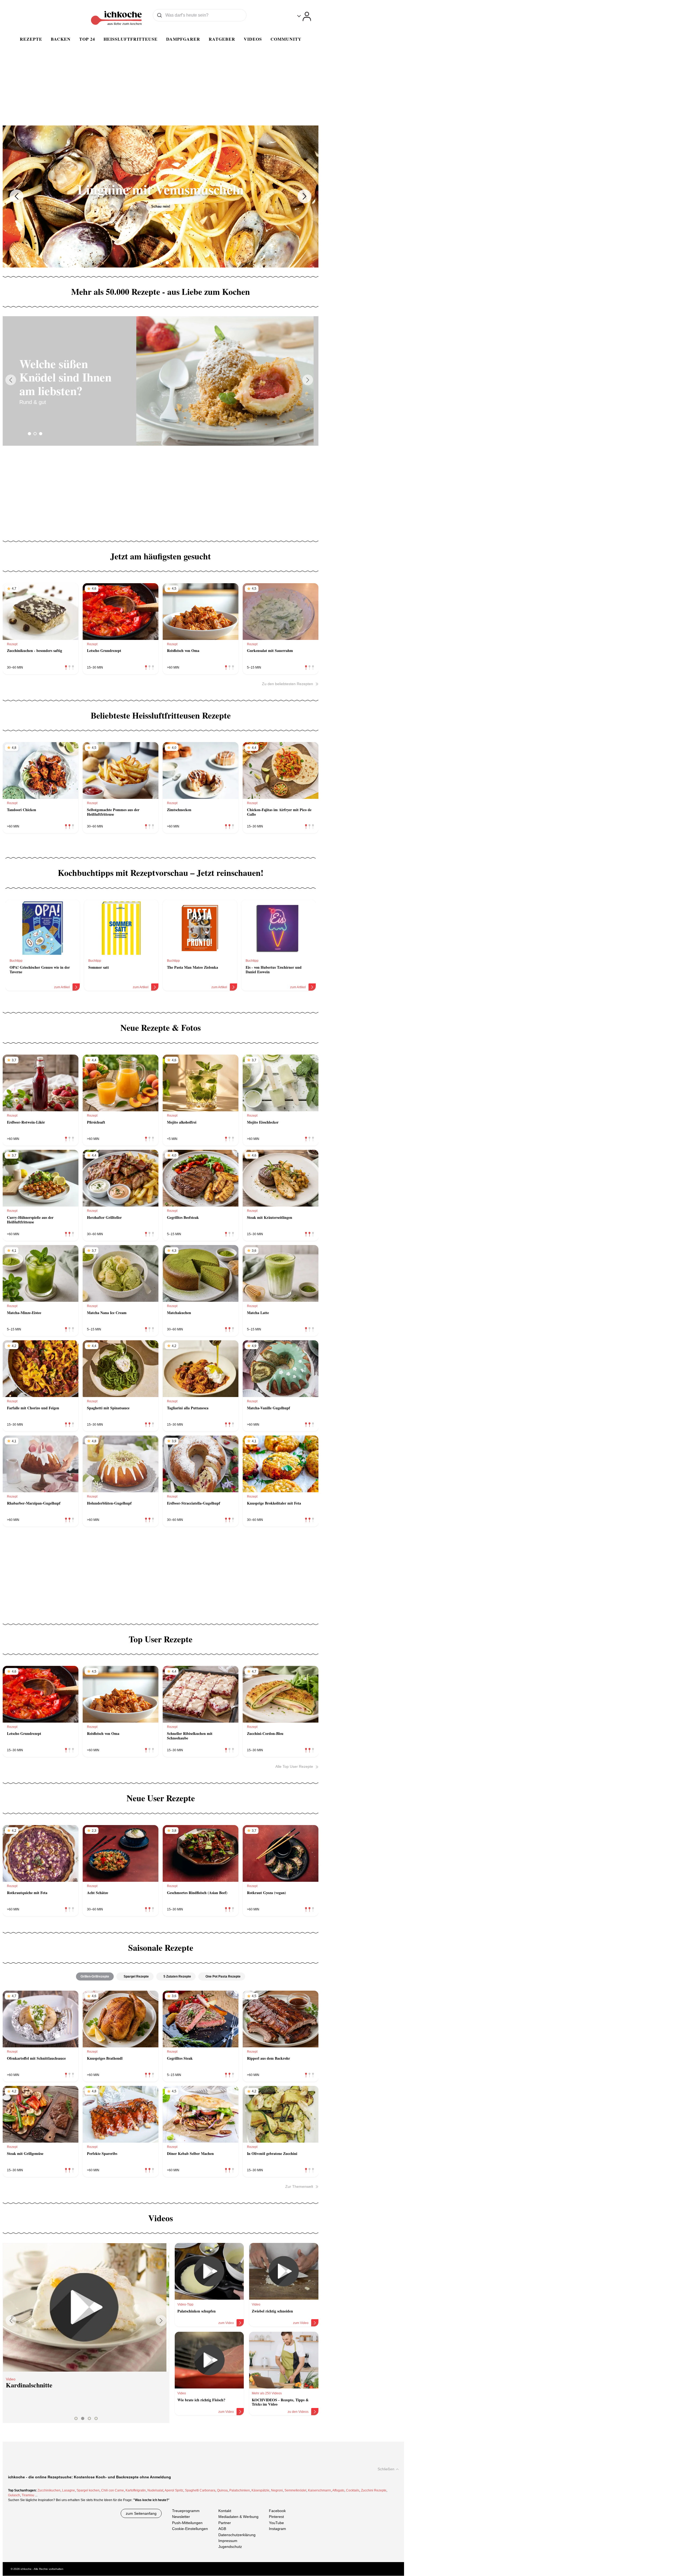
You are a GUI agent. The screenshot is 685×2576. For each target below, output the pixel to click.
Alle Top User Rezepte (294, 1766)
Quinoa (222, 2490)
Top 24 (87, 39)
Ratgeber (222, 39)
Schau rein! (161, 206)
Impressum (228, 2541)
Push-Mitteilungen (187, 2523)
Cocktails (353, 2490)
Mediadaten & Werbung (238, 2517)
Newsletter (181, 2517)
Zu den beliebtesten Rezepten (288, 684)
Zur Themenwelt (299, 2186)
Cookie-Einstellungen (190, 2529)
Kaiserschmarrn (319, 2490)
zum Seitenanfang (141, 2513)
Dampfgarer (183, 39)
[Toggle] (304, 16)
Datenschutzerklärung (237, 2535)
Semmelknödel (295, 2490)
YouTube (276, 2523)
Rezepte (31, 39)
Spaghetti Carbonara (200, 2490)
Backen (61, 39)
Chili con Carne (113, 2490)
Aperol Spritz (174, 2490)
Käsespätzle (260, 2490)
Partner (225, 2523)
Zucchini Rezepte (374, 2490)
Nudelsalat (155, 2490)
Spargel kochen (88, 2490)
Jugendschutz (230, 2547)
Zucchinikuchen (49, 2490)
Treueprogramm (186, 2511)
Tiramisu (28, 2495)
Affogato (338, 2490)
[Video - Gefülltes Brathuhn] (86, 2307)
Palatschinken (240, 2490)
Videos (253, 39)
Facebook (277, 2511)
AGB (222, 2529)
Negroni (277, 2490)
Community (286, 39)
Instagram (277, 2529)
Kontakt (225, 2511)
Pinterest (276, 2517)
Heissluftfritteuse (131, 39)
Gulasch (14, 2495)
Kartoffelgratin (136, 2490)
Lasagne (68, 2490)
